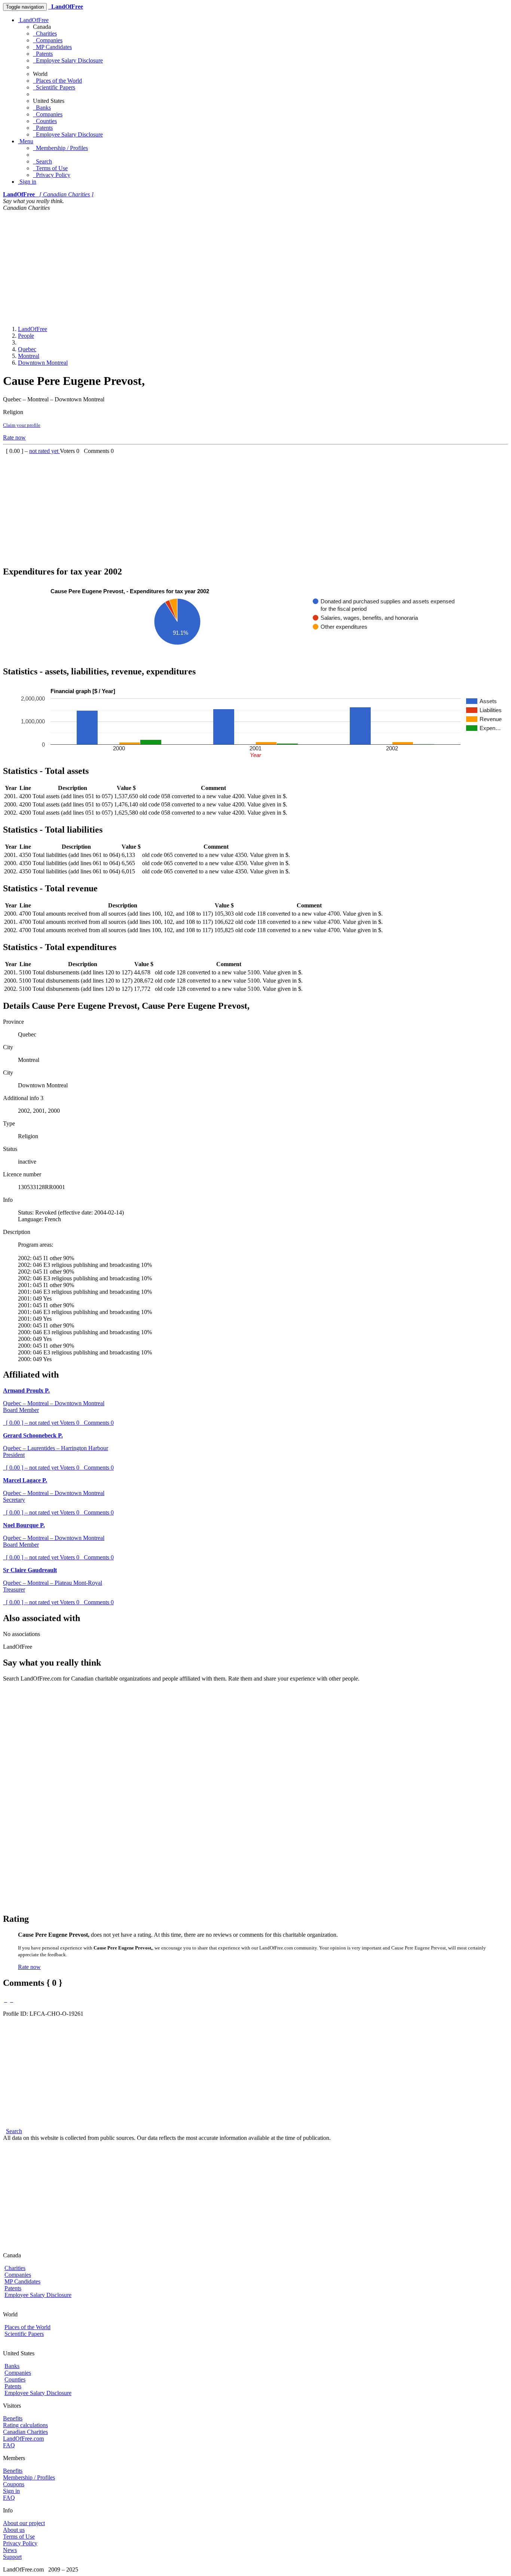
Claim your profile (22, 425)
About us (14, 2530)
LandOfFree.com (23, 2439)
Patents (43, 54)
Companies (48, 40)
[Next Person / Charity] (12, 2000)
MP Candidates (52, 47)
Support (12, 2557)
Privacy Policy (52, 175)
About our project (24, 2523)
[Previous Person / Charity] (6, 2000)
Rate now (14, 437)
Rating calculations (25, 2425)
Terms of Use (50, 168)
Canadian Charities (25, 2432)
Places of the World (57, 81)
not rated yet (45, 451)
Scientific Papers (54, 87)
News (10, 2550)
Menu (26, 141)
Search (42, 161)
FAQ (9, 2445)
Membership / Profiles (60, 148)
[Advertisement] (255, 267)
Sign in (27, 182)
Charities (45, 33)
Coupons (14, 2484)
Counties (45, 121)
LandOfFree (33, 20)
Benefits (13, 2418)
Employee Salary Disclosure (68, 60)
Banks (42, 108)
